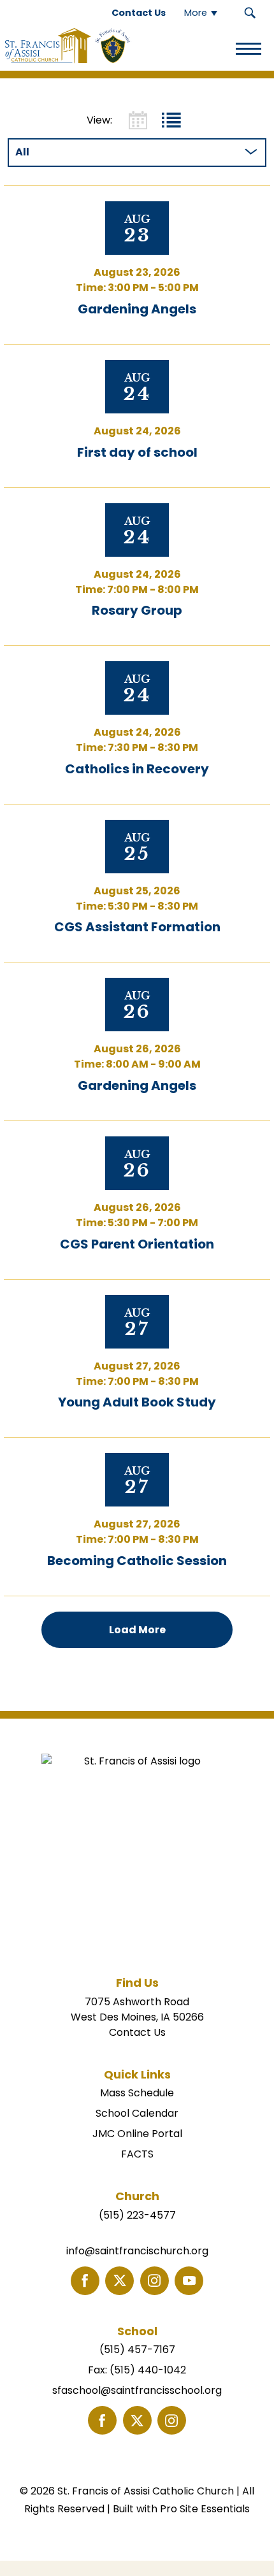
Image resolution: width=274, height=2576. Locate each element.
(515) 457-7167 (137, 2350)
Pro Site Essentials (205, 2509)
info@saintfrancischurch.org (137, 2251)
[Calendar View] (138, 120)
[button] (250, 13)
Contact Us (137, 2032)
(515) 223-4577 (137, 2215)
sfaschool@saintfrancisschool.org (137, 2390)
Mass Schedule (137, 2093)
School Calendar (137, 2113)
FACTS (137, 2154)
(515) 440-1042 (148, 2370)
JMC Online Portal (137, 2134)
